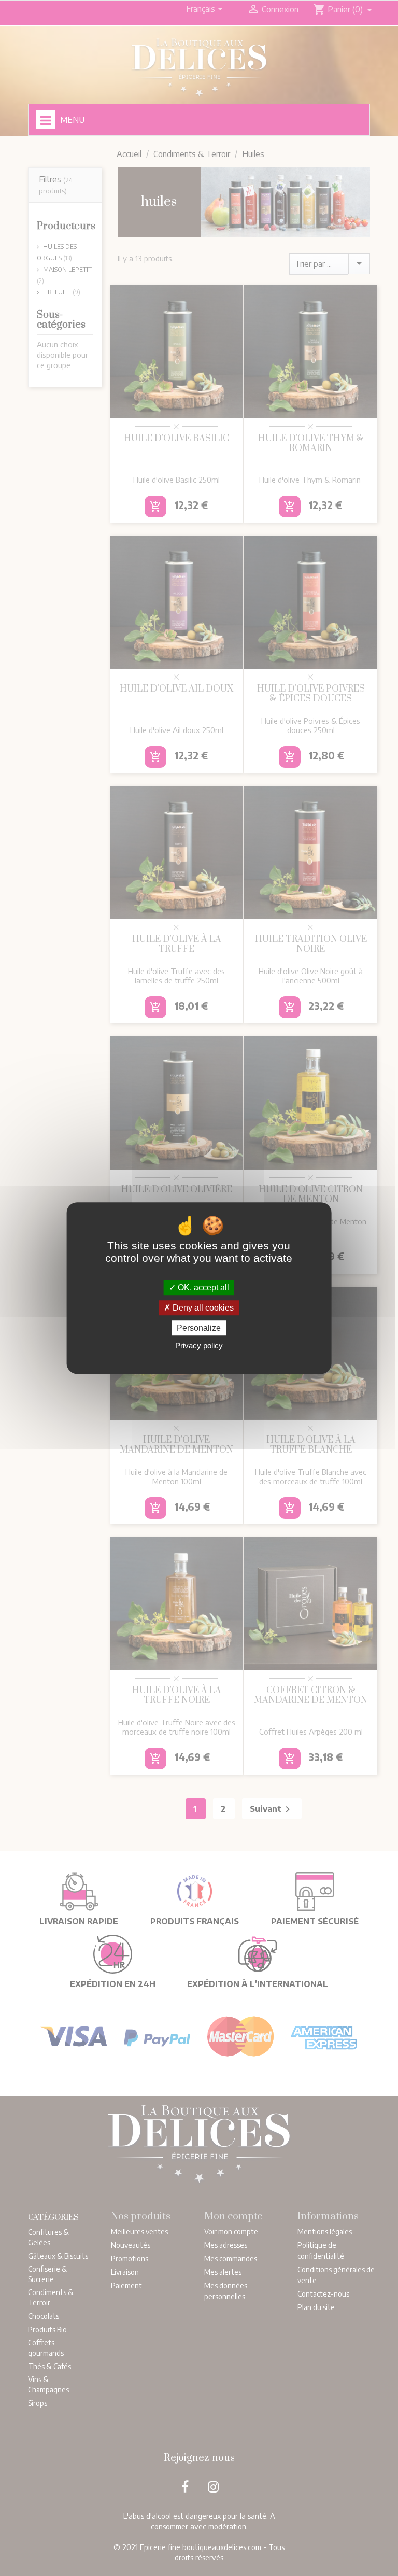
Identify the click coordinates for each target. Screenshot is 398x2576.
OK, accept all (202, 1287)
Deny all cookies (202, 1308)
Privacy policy (199, 1346)
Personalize (199, 1328)
